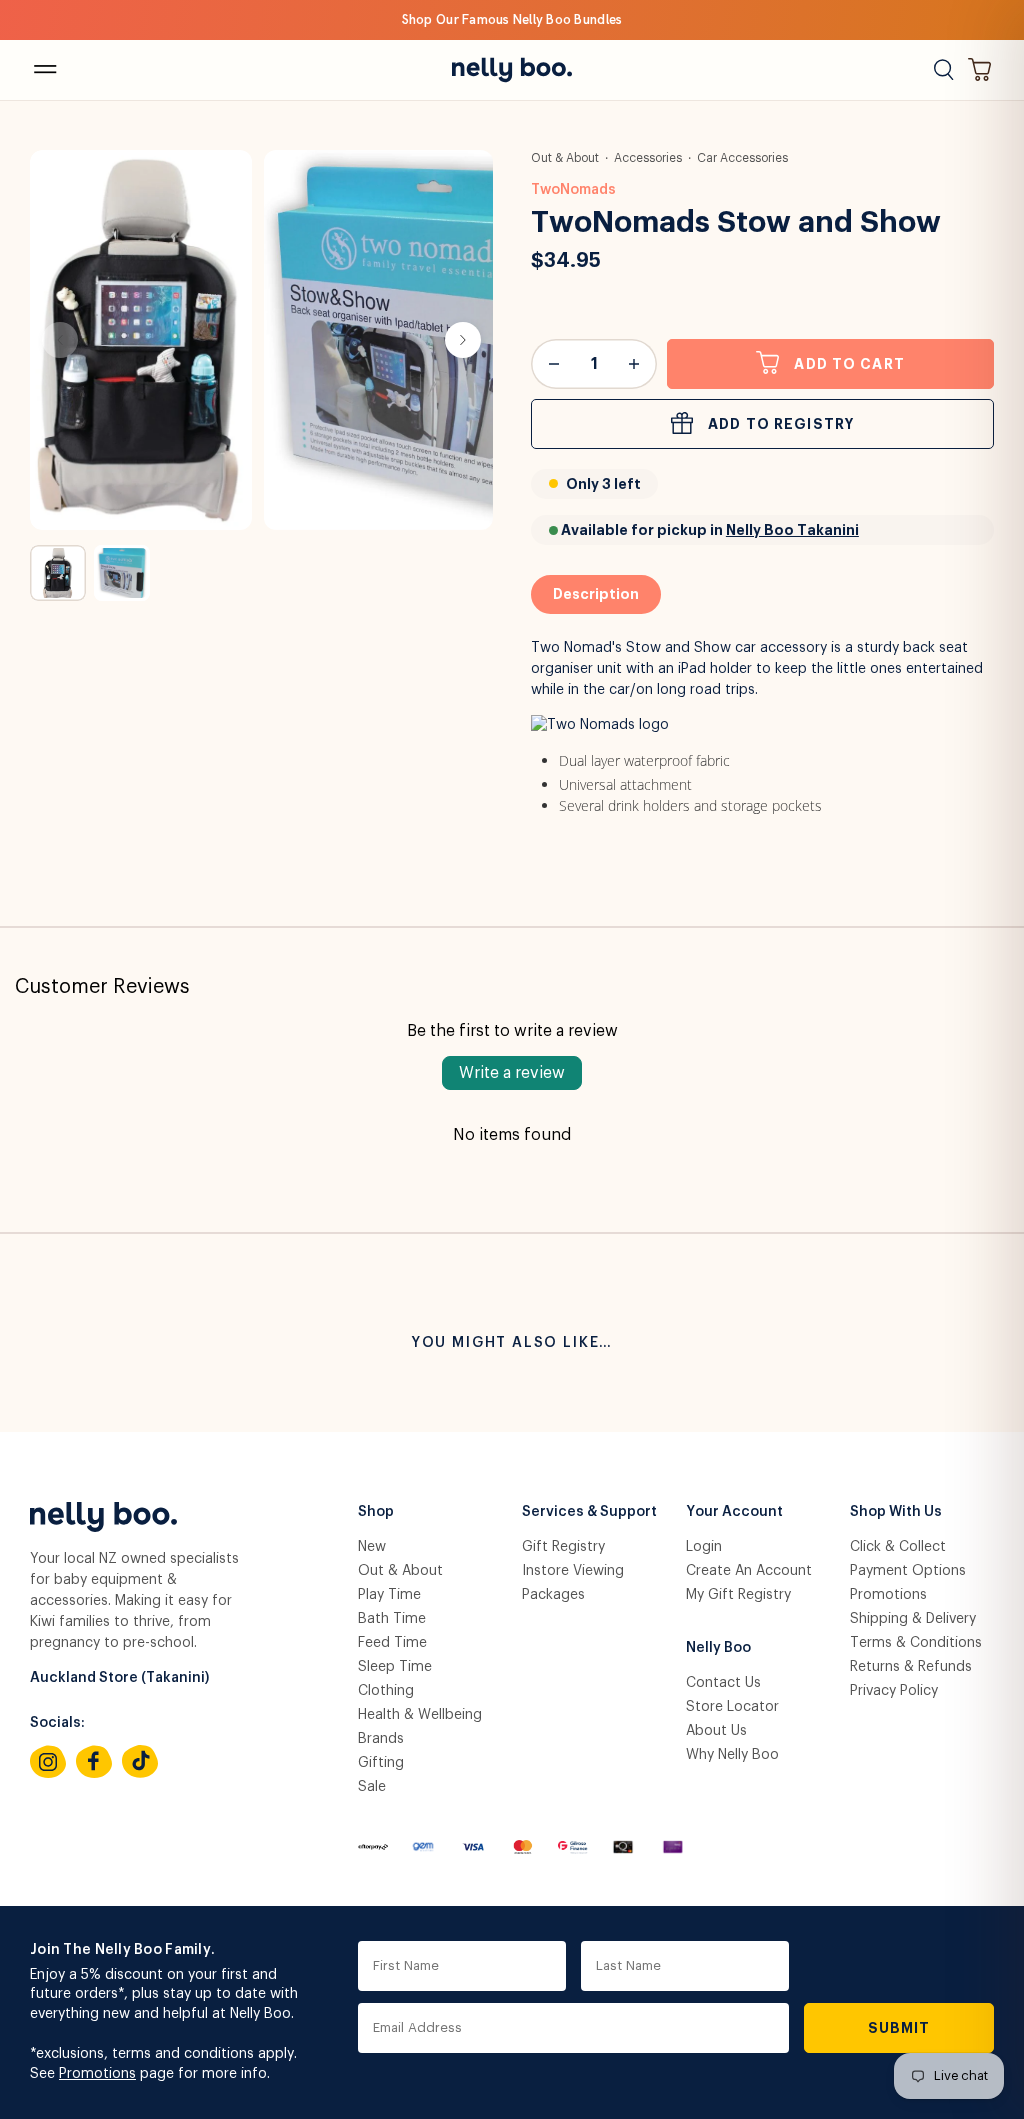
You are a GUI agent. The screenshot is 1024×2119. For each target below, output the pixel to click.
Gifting (381, 1763)
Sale (372, 1787)
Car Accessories (742, 158)
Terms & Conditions (916, 1643)
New (372, 1547)
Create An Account (749, 1571)
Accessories (648, 158)
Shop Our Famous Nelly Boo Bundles (512, 19)
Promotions (888, 1595)
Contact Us (723, 1683)
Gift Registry (563, 1547)
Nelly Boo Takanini (792, 530)
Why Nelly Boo (732, 1755)
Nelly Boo (718, 1648)
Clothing (386, 1691)
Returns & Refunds (911, 1667)
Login (704, 1547)
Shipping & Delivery (913, 1619)
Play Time (389, 1595)
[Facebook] (94, 1762)
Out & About (565, 158)
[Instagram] (48, 1762)
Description (596, 594)
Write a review (512, 1073)
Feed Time (392, 1643)
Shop (376, 1512)
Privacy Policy (894, 1691)
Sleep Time (395, 1667)
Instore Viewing (573, 1571)
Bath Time (392, 1619)
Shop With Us (896, 1512)
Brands (381, 1739)
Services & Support (589, 1512)
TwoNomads (573, 190)
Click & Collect (898, 1547)
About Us (716, 1731)
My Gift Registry (738, 1595)
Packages (553, 1595)
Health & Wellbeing (420, 1715)
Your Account (734, 1512)
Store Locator (732, 1707)
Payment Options (908, 1571)
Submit (899, 2028)
